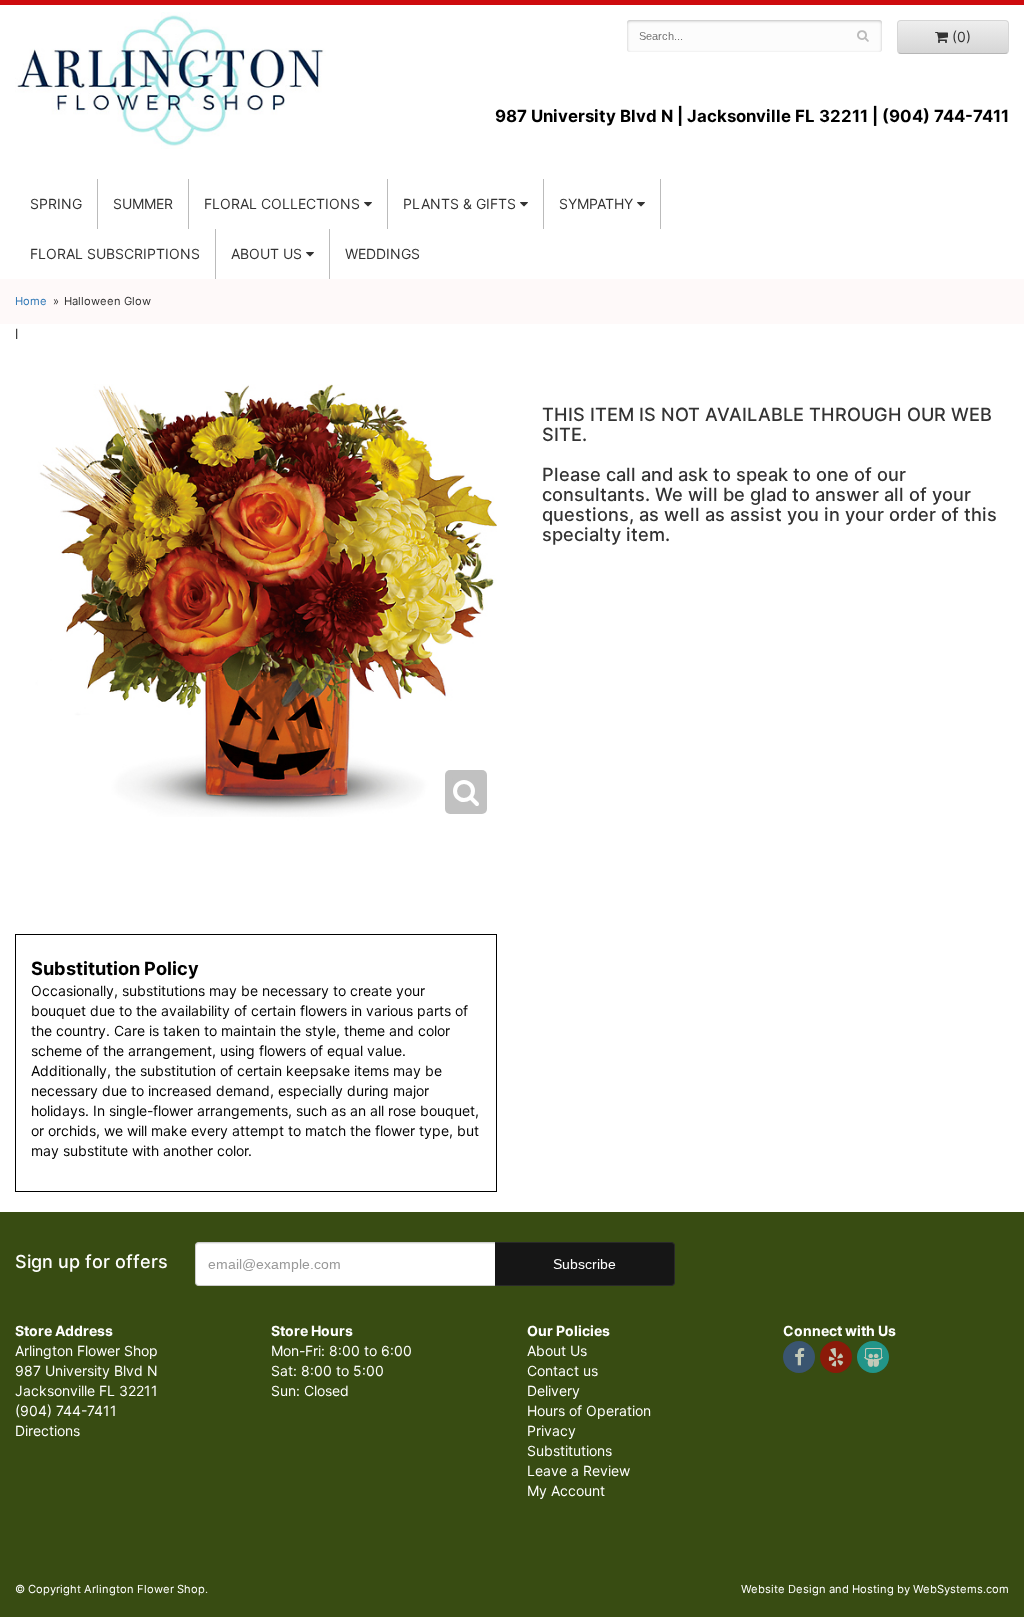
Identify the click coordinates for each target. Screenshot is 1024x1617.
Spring (56, 203)
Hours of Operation (589, 1410)
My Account (566, 1490)
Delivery (553, 1390)
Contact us (562, 1370)
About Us (557, 1350)
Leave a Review (578, 1470)
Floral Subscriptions (115, 253)
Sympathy (596, 203)
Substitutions (569, 1450)
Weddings (382, 253)
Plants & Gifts (459, 203)
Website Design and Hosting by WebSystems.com (875, 1589)
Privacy (551, 1430)
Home (31, 301)
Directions (47, 1430)
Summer (143, 203)
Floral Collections (282, 203)
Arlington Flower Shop (170, 80)
